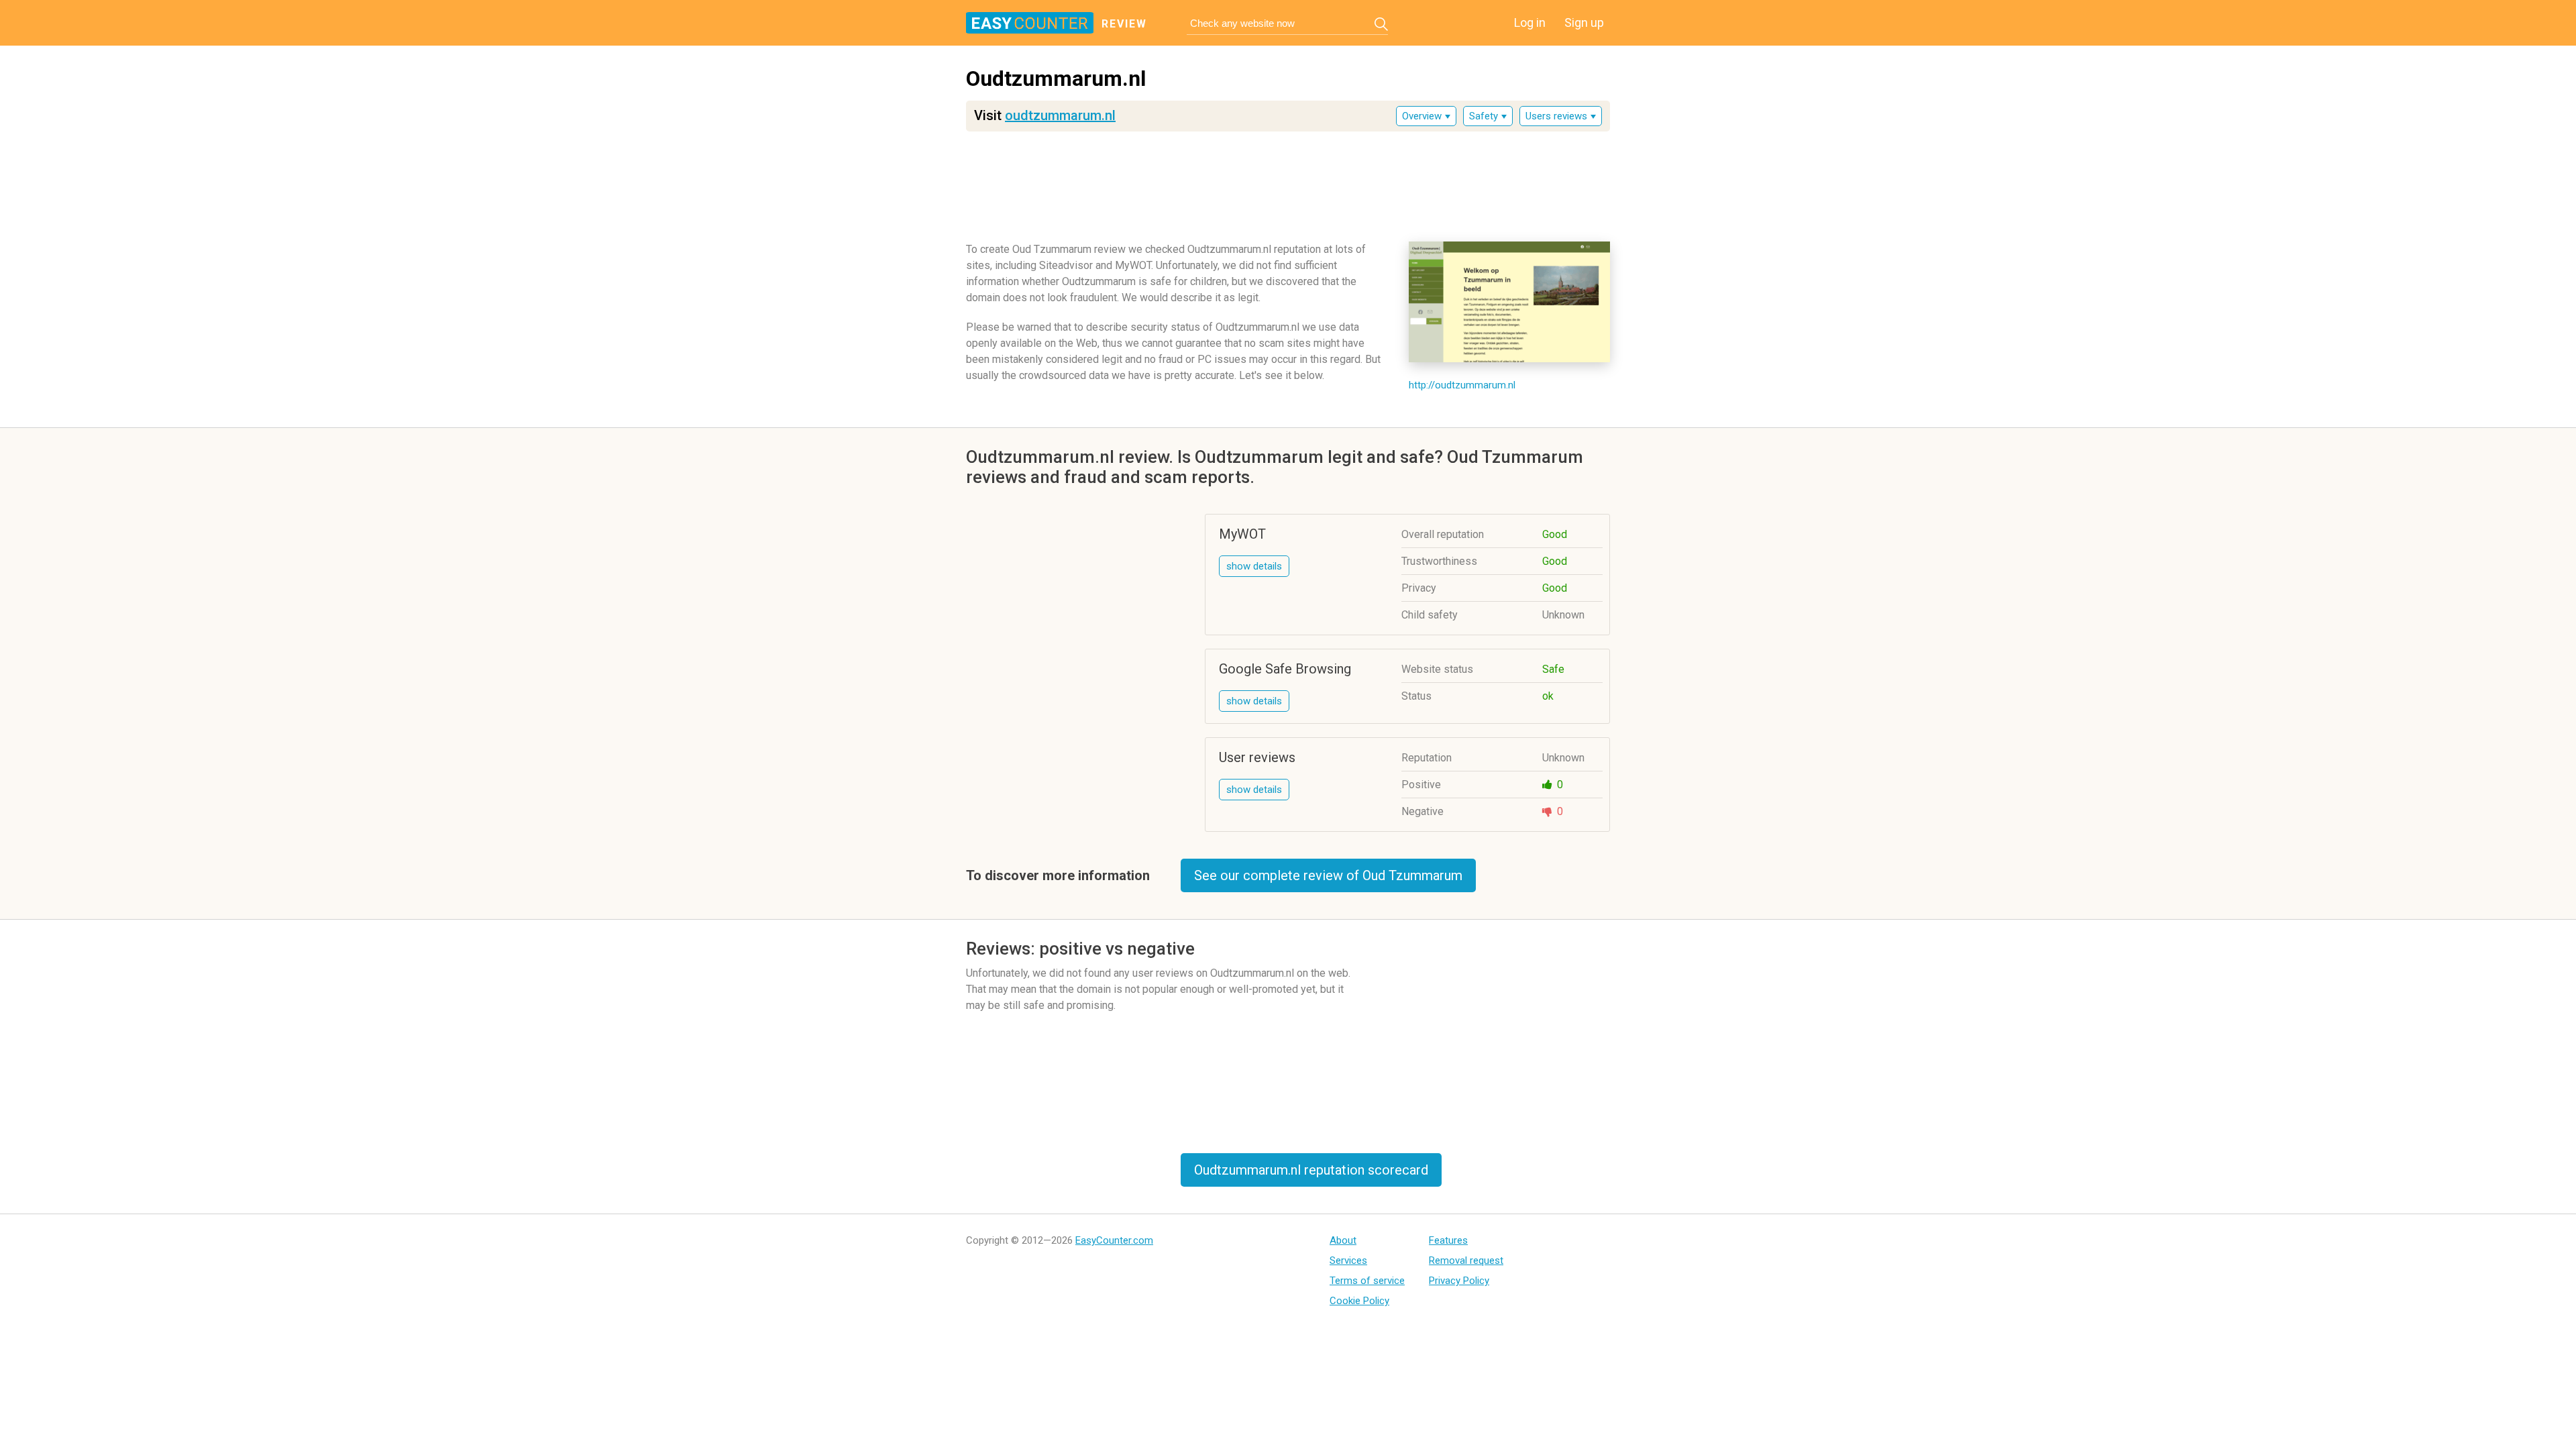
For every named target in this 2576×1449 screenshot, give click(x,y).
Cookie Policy (1359, 1301)
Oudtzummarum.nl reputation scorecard (1311, 1170)
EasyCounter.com (1114, 1240)
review (1124, 24)
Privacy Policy (1459, 1281)
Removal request (1466, 1260)
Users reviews (1556, 116)
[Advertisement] (1288, 182)
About (1343, 1240)
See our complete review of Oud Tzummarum (1328, 875)
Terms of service (1367, 1281)
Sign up (1584, 22)
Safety (1484, 116)
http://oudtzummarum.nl (1462, 385)
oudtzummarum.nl (1060, 115)
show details (1254, 566)
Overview (1422, 116)
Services (1348, 1260)
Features (1448, 1240)
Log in (1530, 22)
